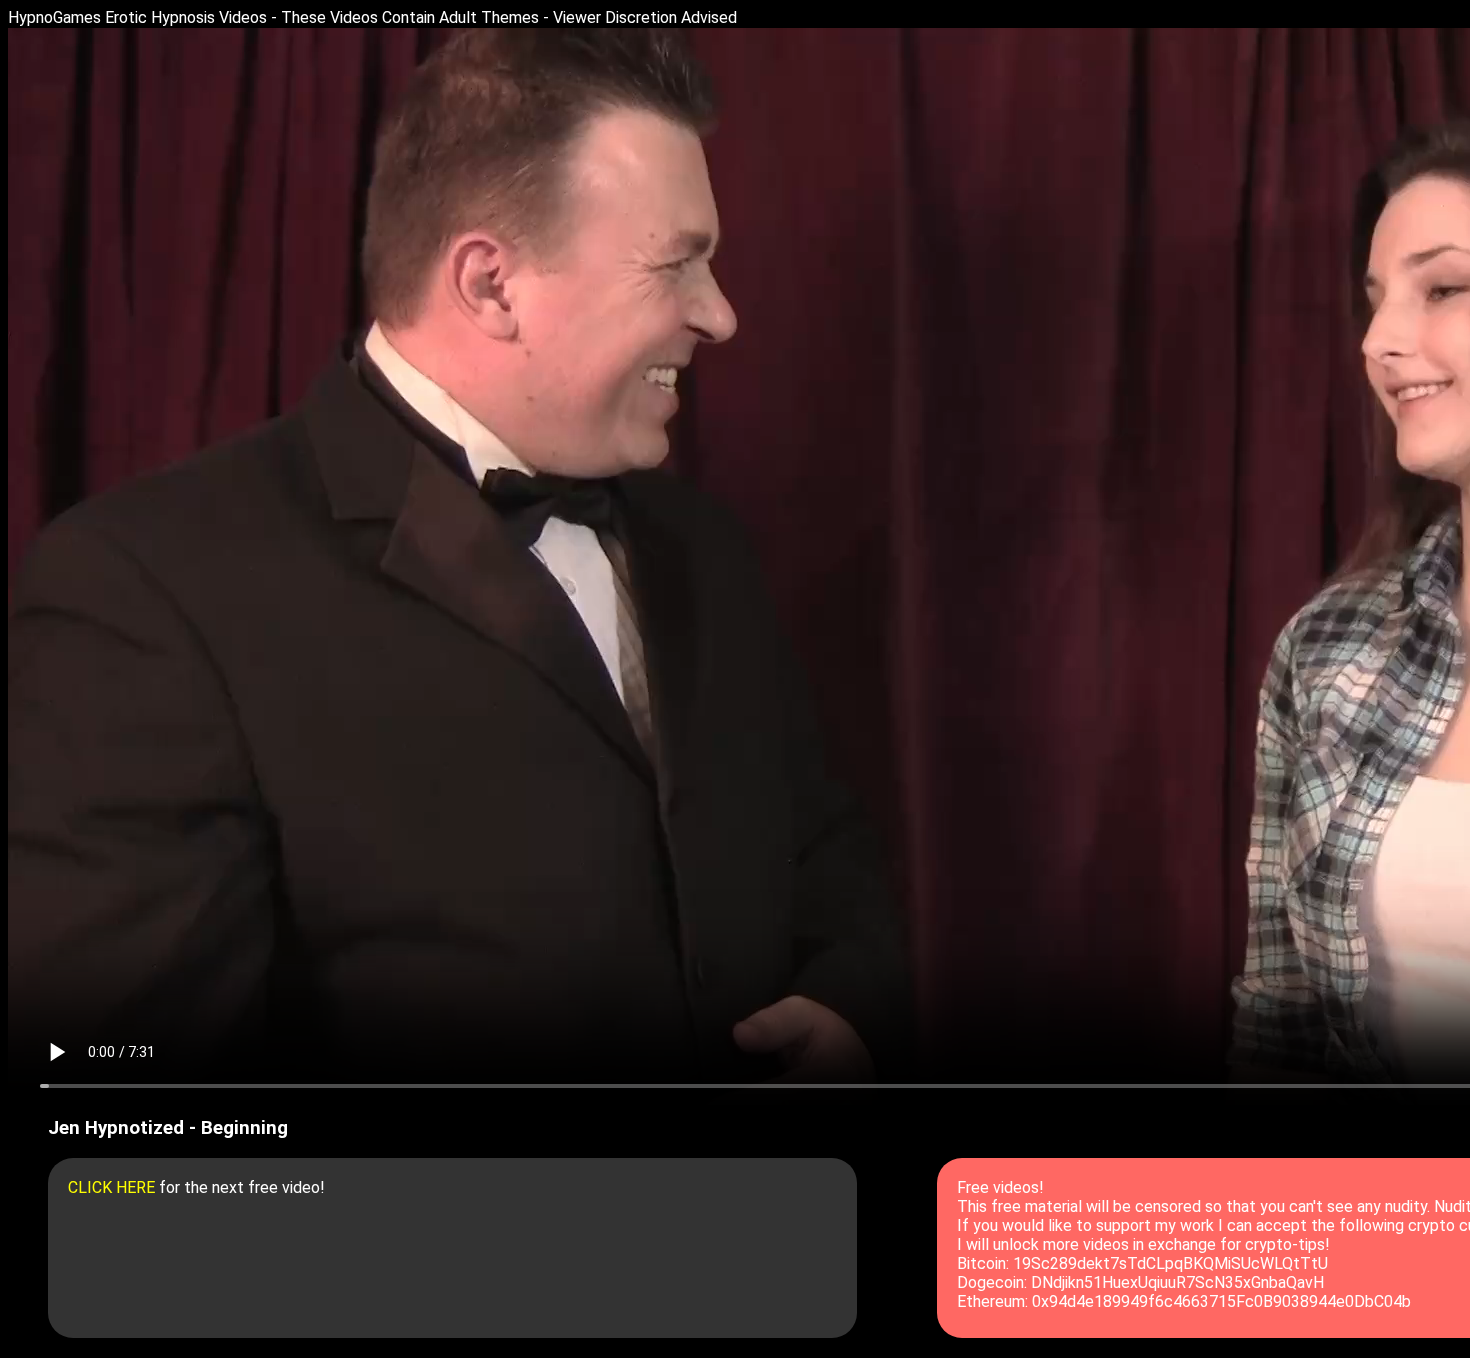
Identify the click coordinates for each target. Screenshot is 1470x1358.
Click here (111, 1187)
